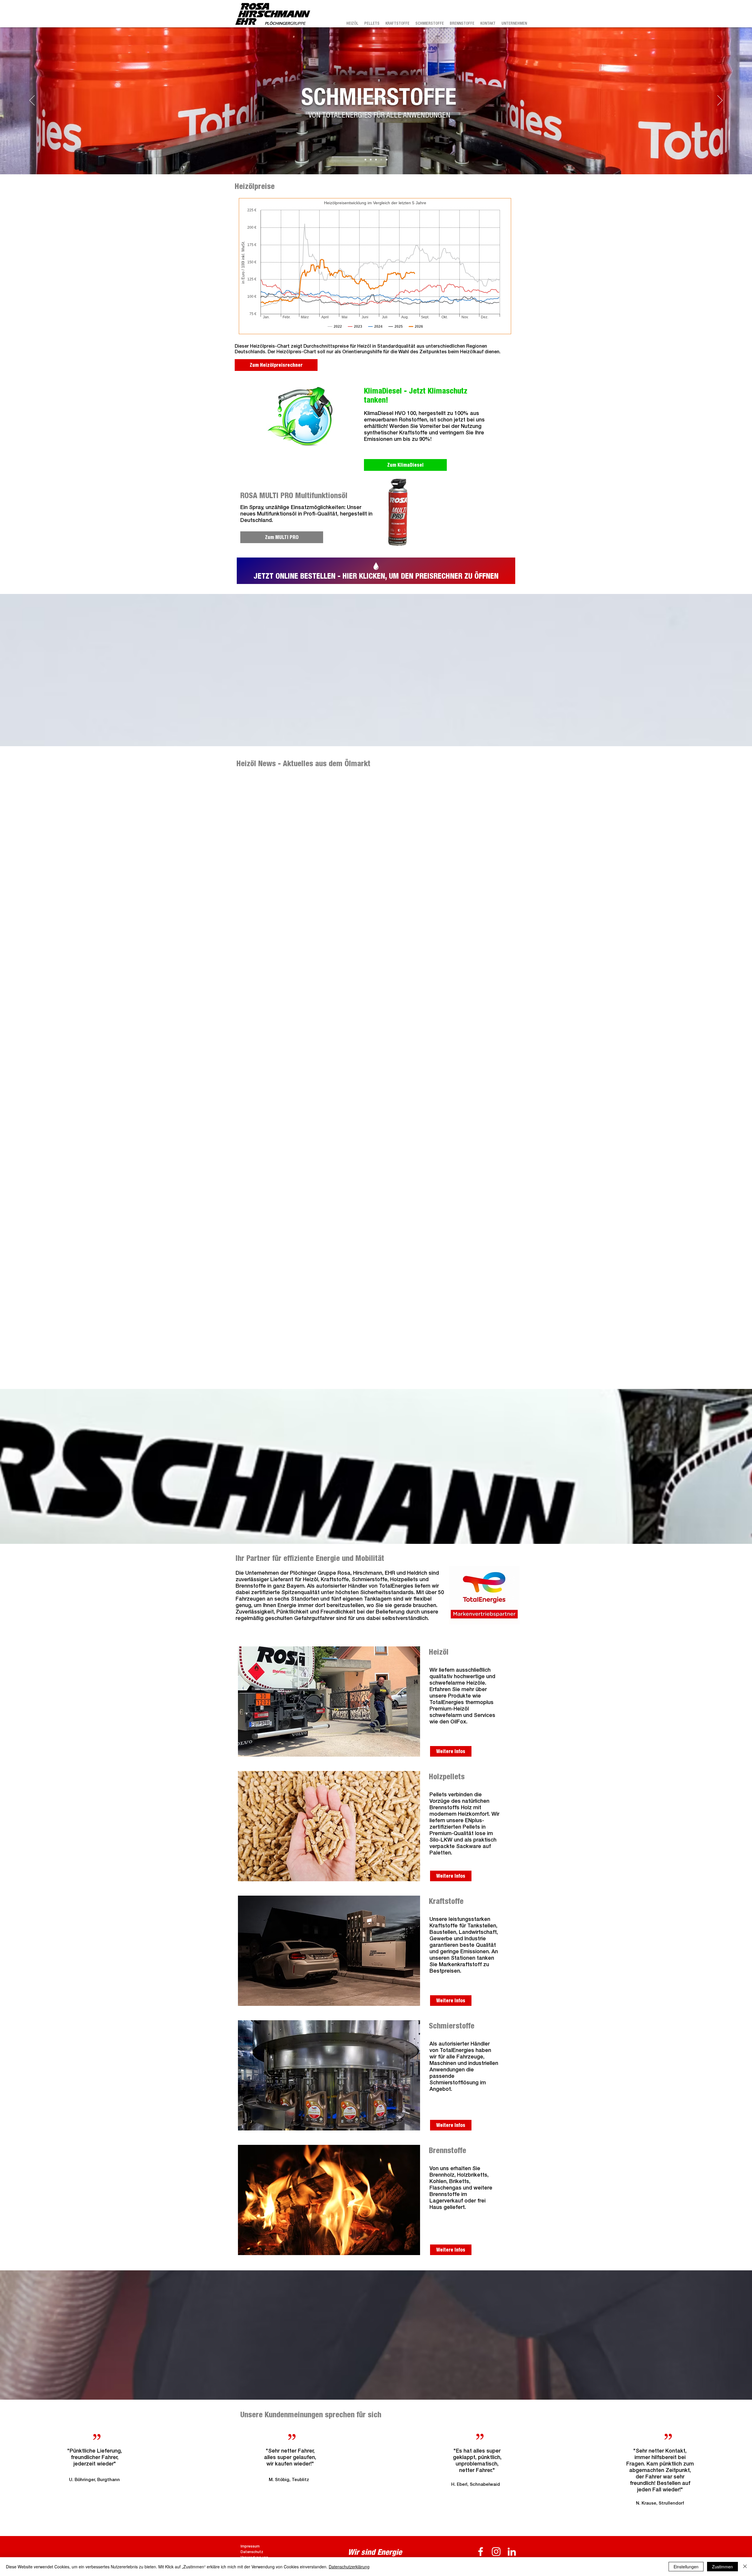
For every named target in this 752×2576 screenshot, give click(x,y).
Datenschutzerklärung (349, 2567)
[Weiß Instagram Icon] (496, 2552)
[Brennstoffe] (387, 160)
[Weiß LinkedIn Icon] (512, 2552)
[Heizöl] (365, 160)
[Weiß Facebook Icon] (481, 2552)
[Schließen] (745, 2567)
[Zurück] (32, 101)
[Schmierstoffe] (381, 160)
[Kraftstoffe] (376, 160)
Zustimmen (722, 2567)
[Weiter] (720, 101)
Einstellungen (686, 2567)
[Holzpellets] (371, 160)
